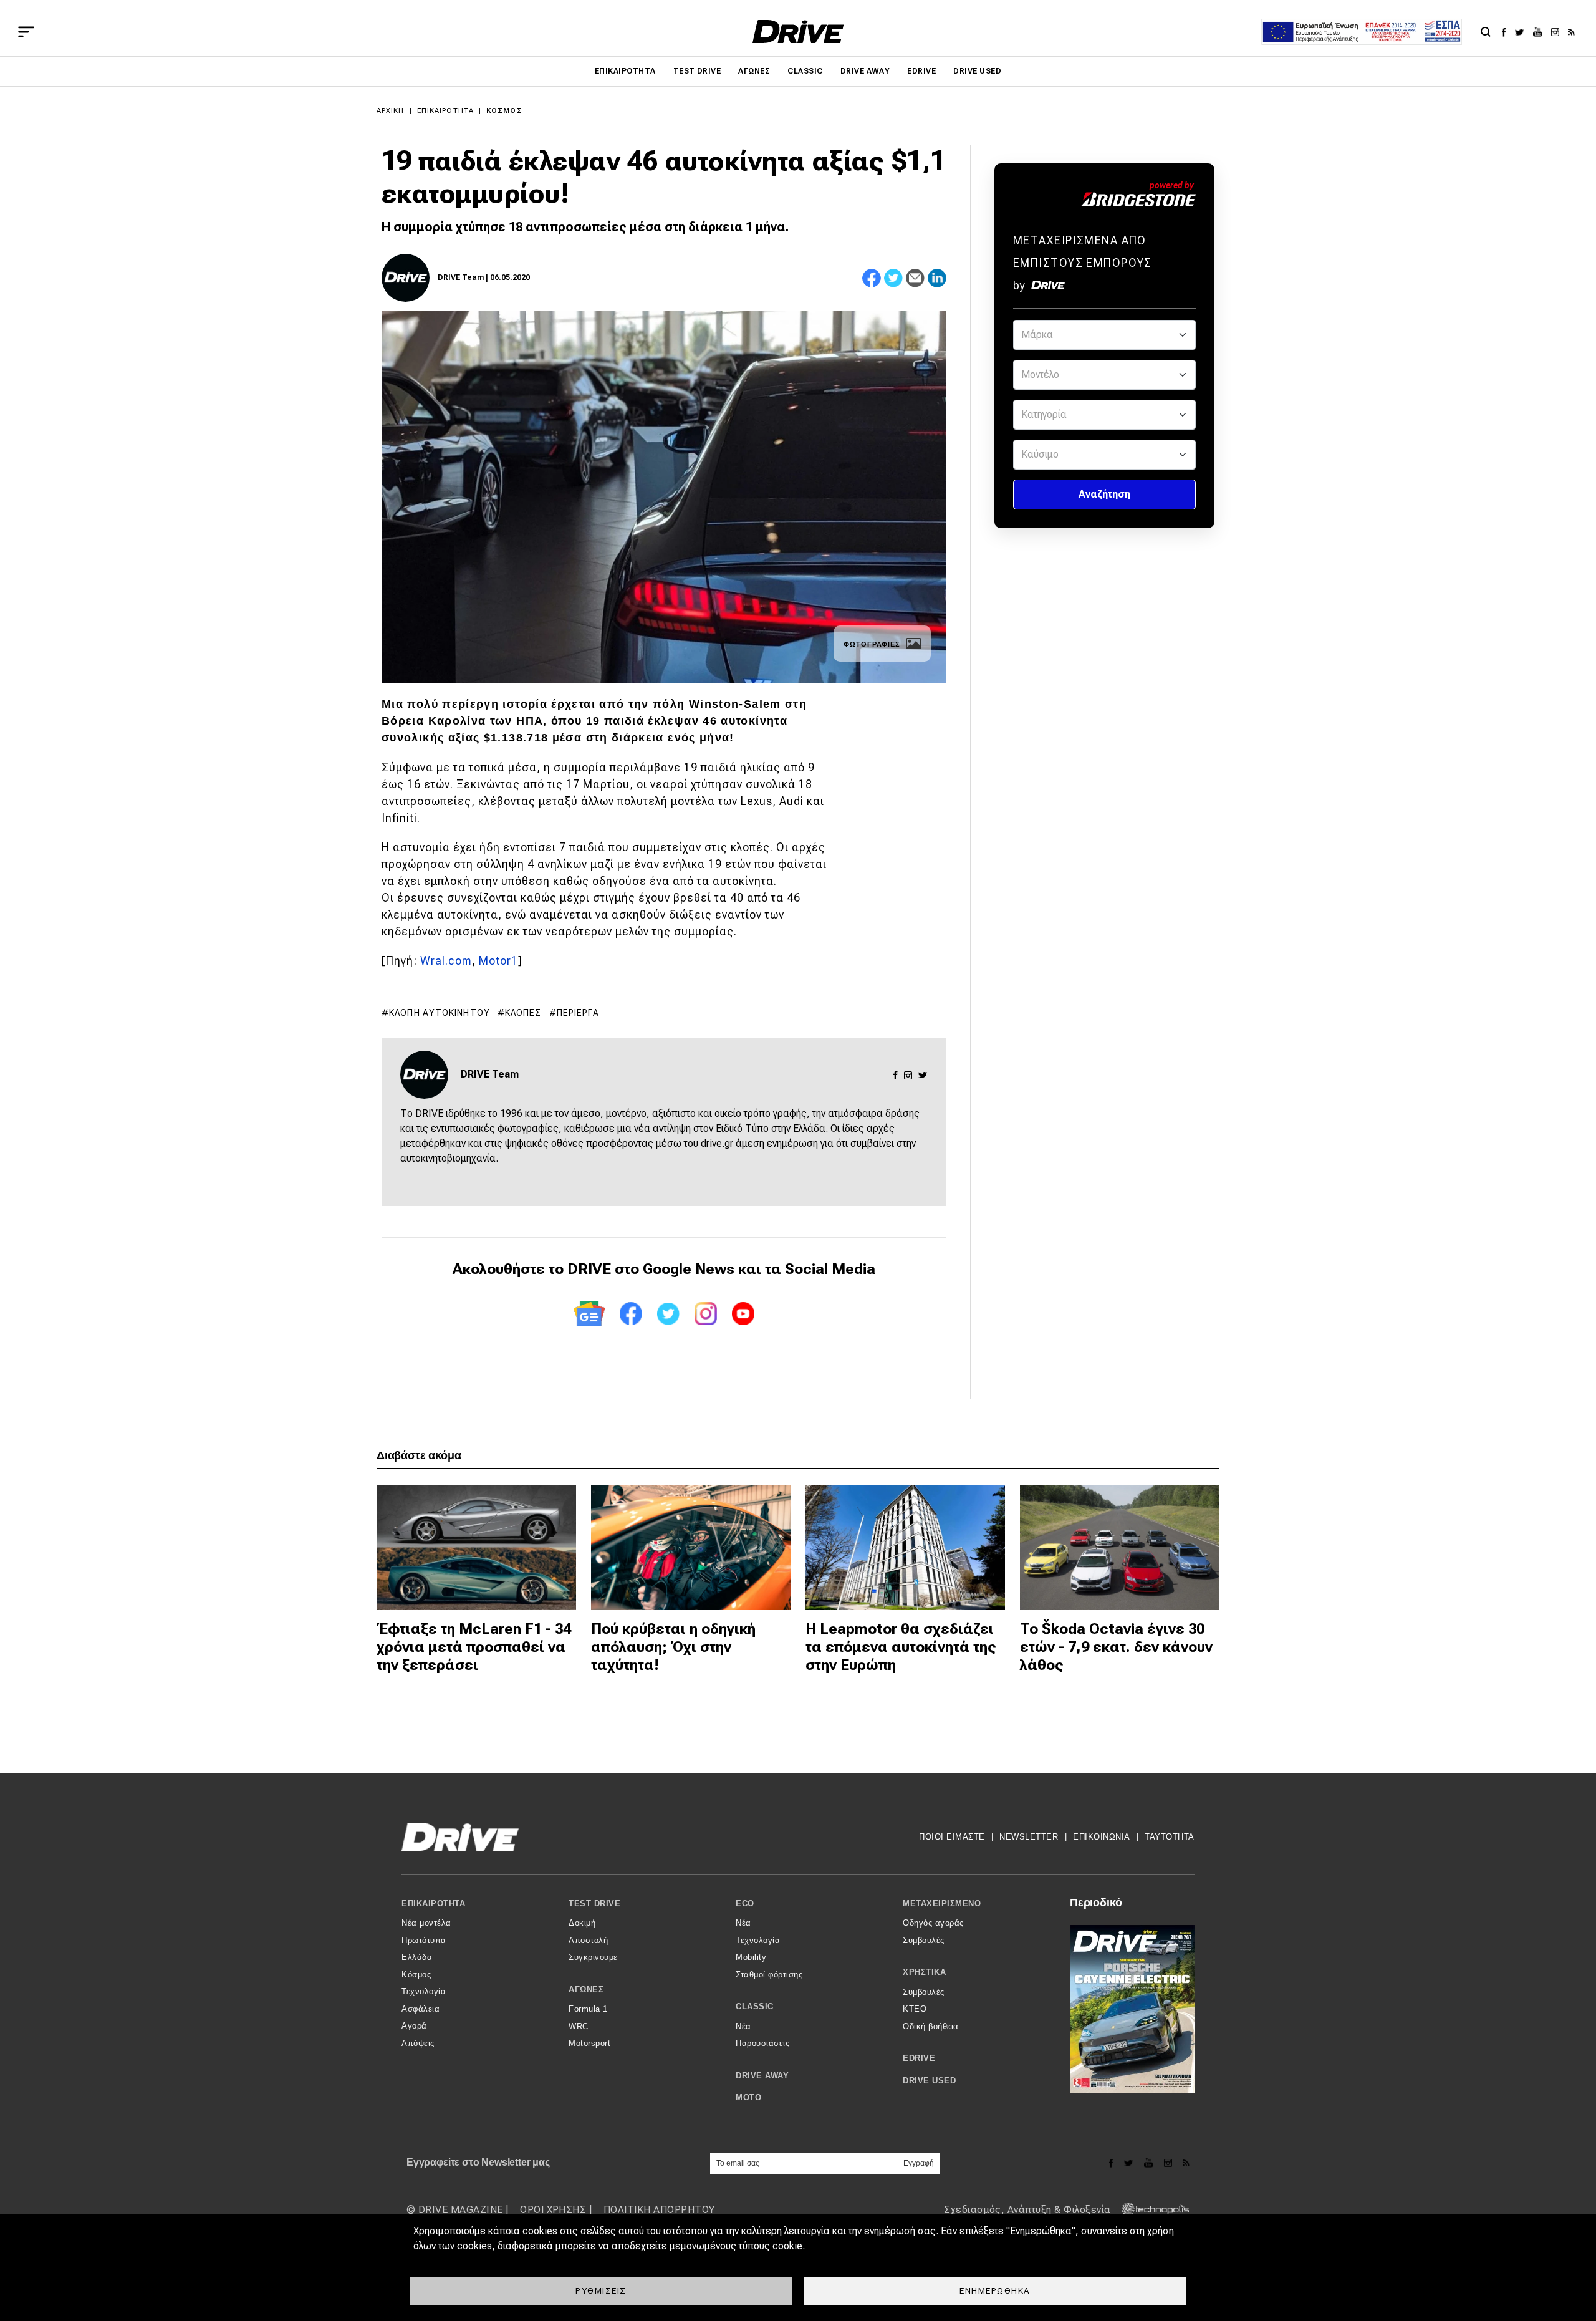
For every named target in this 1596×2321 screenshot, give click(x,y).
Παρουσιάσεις (762, 2043)
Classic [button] (755, 2006)
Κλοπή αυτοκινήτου (440, 1013)
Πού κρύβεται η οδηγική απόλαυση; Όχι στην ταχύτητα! (673, 1647)
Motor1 (498, 961)
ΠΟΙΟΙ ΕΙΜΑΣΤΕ (952, 1837)
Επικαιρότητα (625, 71)
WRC (579, 2026)
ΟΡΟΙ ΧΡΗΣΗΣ (553, 2210)
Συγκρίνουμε (593, 1957)
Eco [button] (745, 1904)
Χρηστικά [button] (924, 1972)
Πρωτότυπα (424, 1940)
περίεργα (578, 1013)
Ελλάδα (417, 1957)
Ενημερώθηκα (995, 2290)
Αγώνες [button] (586, 1990)
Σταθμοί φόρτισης (769, 1975)
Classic (805, 71)
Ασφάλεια (421, 2009)
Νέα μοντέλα (426, 1923)
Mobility (751, 1957)
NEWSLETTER (1029, 1837)
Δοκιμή (582, 1923)
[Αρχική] (798, 31)
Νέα (743, 1923)
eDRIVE (921, 71)
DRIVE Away (865, 71)
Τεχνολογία (424, 1991)
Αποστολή (588, 1940)
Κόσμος (504, 111)
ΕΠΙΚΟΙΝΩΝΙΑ (1102, 1837)
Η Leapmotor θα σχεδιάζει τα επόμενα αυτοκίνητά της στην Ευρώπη (901, 1647)
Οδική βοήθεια (931, 2026)
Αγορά (414, 2026)
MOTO (748, 2097)
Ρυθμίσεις (601, 2290)
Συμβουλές (924, 1940)
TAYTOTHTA (1170, 1837)
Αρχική (391, 111)
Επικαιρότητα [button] (433, 1904)
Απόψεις (418, 2043)
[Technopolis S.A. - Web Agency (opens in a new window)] (1151, 2210)
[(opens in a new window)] (1507, 32)
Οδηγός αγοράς (933, 1923)
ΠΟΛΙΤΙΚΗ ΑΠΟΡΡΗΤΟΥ (659, 2210)
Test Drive (697, 71)
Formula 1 (588, 2009)
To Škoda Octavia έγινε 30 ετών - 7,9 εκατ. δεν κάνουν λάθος (1116, 1647)
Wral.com (446, 961)
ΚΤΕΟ (915, 2009)
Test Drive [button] (594, 1904)
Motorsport (589, 2043)
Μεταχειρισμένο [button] (942, 1904)
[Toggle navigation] (26, 32)
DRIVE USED (977, 71)
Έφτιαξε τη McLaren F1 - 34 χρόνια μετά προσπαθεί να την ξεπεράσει (474, 1647)
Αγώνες (754, 71)
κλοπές (523, 1013)
